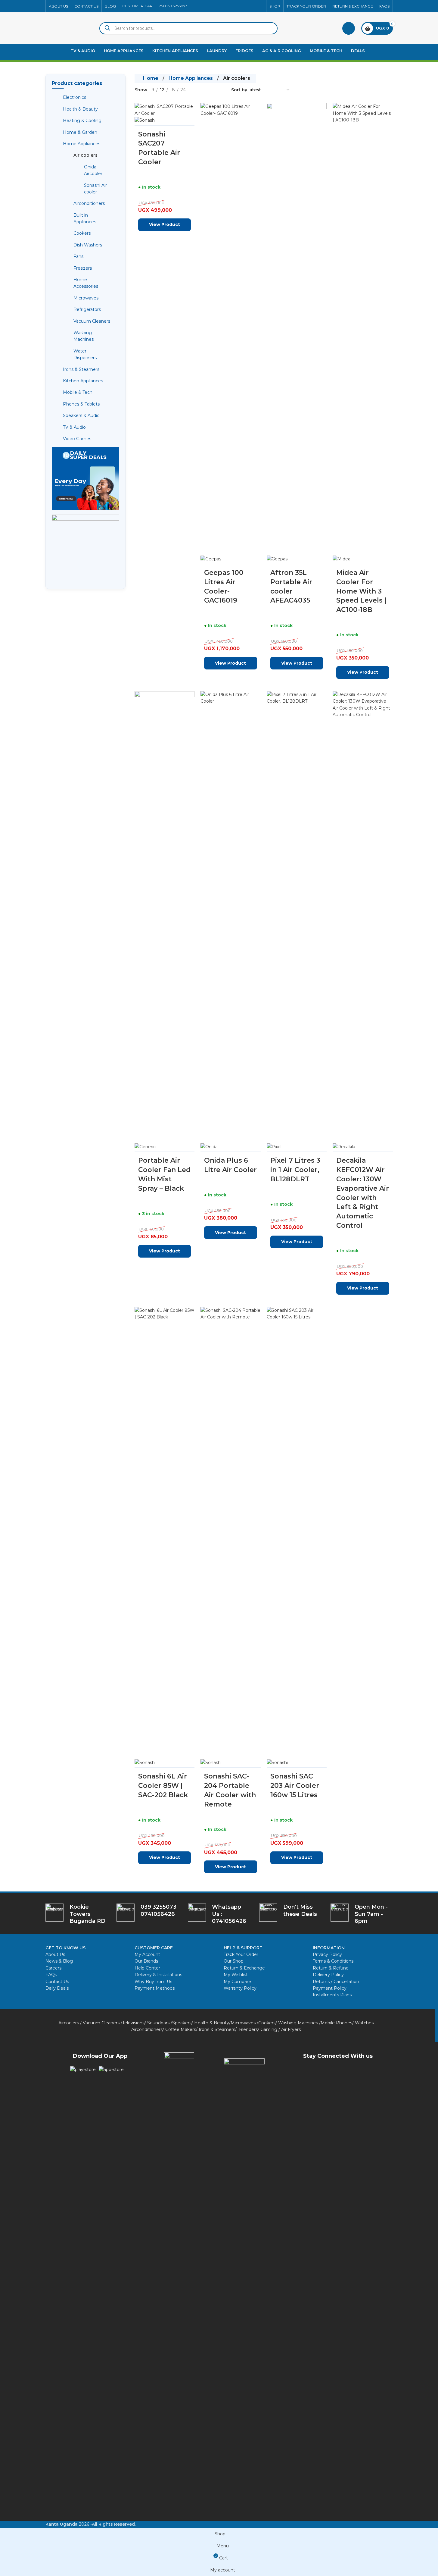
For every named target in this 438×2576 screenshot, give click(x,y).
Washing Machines (298, 2023)
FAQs (51, 1975)
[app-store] (111, 2070)
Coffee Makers (181, 2029)
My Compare (237, 1982)
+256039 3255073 (172, 6)
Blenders (248, 2029)
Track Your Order (241, 1954)
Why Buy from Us (153, 1982)
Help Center (147, 1968)
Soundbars (158, 2023)
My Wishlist (236, 1975)
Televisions (133, 2023)
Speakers (182, 2023)
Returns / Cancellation (336, 1982)
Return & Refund (331, 1968)
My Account (147, 1954)
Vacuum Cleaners (101, 2023)
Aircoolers (69, 2023)
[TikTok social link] (259, 6)
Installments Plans (332, 1995)
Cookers (267, 2023)
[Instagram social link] (238, 6)
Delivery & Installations (158, 1975)
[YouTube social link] (245, 6)
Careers (53, 1968)
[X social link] (231, 6)
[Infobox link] (219, 1914)
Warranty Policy (240, 1988)
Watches (364, 2023)
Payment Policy (330, 1988)
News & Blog (59, 1961)
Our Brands (146, 1961)
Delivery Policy (328, 1975)
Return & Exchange (244, 1968)
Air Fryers (291, 2029)
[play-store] (83, 2070)
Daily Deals (57, 1988)
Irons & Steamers (217, 2029)
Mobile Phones (336, 2023)
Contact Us (57, 1982)
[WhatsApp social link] (252, 6)
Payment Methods (155, 1988)
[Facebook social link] (223, 6)
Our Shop (234, 1961)
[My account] (349, 28)
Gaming (269, 2029)
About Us (55, 1954)
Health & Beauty (212, 2023)
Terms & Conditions (333, 1961)
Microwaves (243, 2023)
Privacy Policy (327, 1954)
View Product (297, 1857)
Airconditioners (147, 2029)
